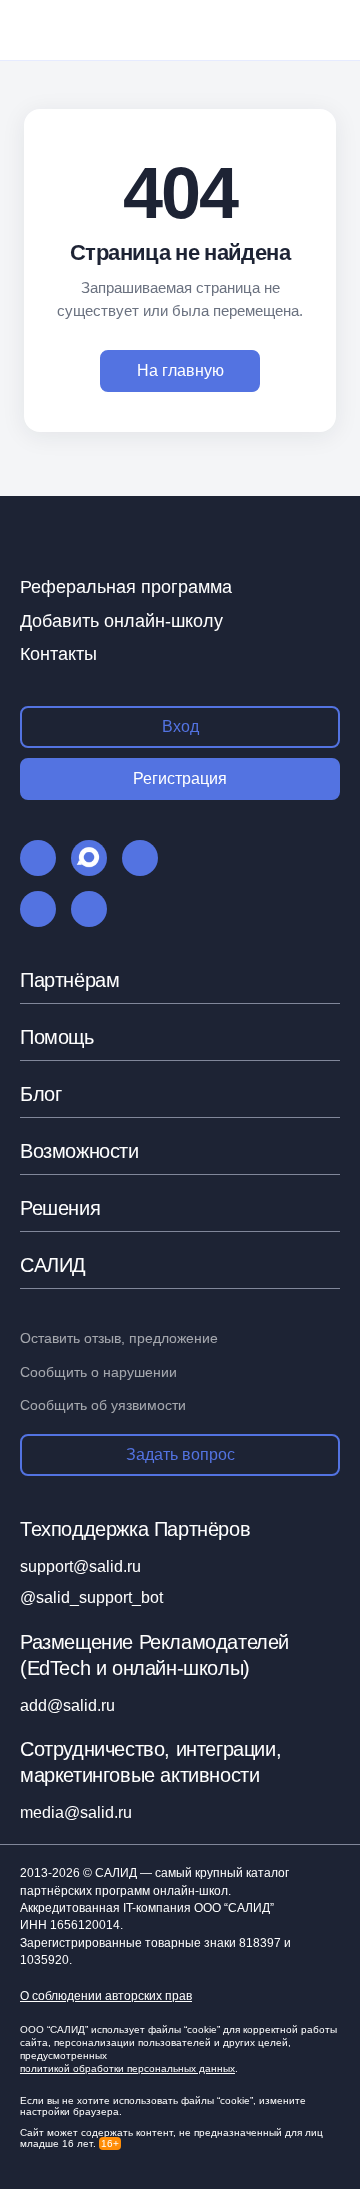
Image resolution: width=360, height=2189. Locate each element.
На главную (180, 370)
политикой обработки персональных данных (127, 2068)
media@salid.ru (76, 1812)
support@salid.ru (80, 1566)
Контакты (58, 654)
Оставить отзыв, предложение (119, 1338)
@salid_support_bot (91, 1597)
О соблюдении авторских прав (106, 1996)
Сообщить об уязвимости (103, 1405)
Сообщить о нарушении (98, 1372)
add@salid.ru (67, 1705)
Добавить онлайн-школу (121, 621)
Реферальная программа (126, 587)
